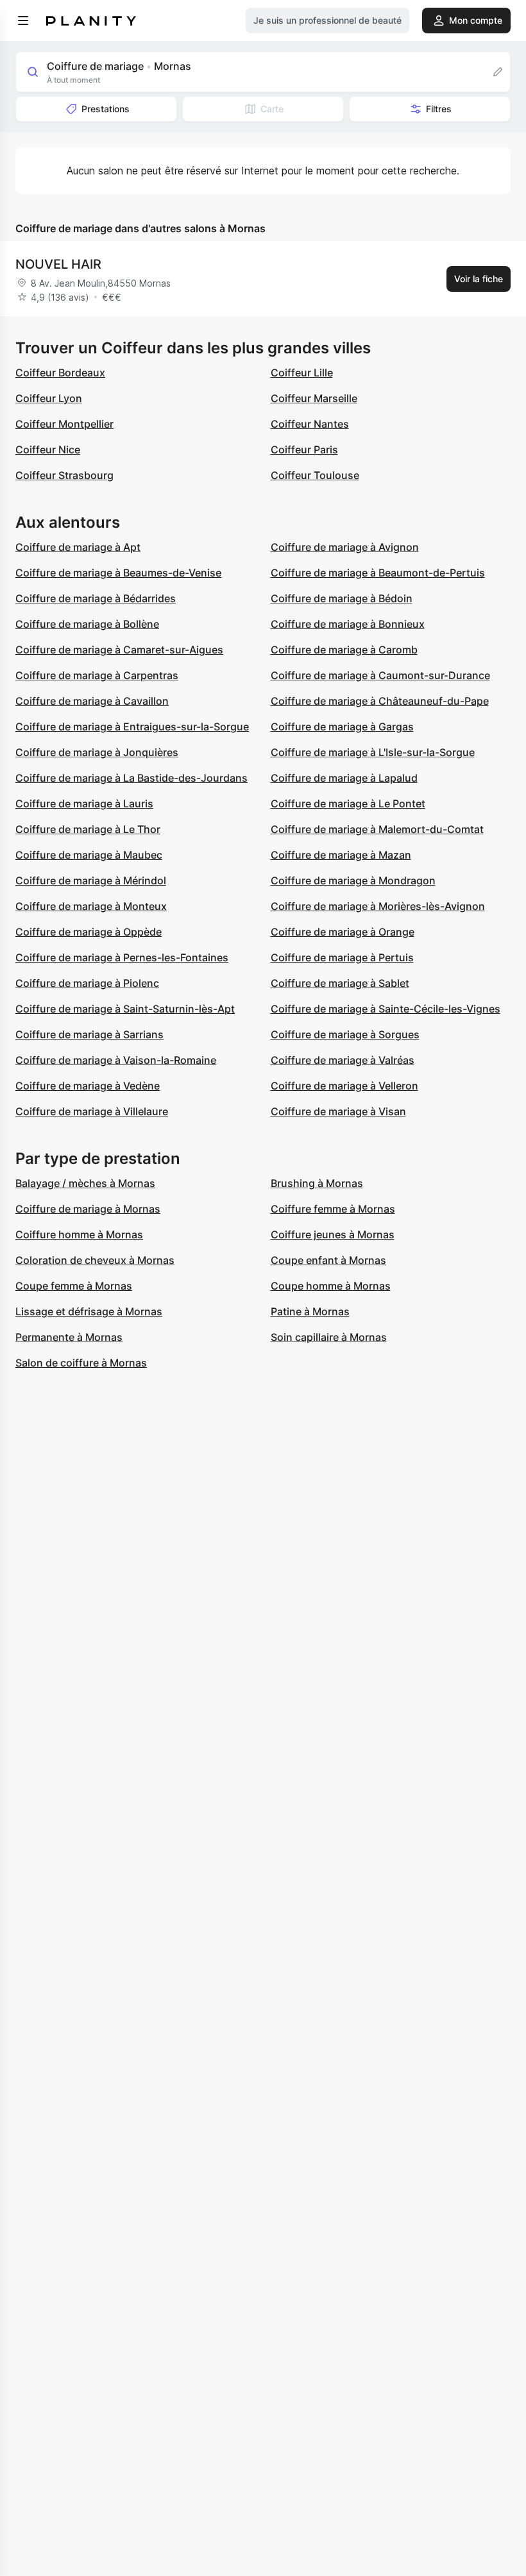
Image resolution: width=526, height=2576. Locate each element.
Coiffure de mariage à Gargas (342, 727)
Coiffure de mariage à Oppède (89, 932)
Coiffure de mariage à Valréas (343, 1060)
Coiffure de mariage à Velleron (344, 1086)
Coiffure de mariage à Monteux (91, 906)
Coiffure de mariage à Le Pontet (348, 804)
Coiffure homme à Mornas (79, 1234)
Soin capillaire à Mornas (329, 1337)
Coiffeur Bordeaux (60, 373)
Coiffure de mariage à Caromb (344, 650)
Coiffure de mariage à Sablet (340, 983)
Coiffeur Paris (304, 450)
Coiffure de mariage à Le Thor (88, 829)
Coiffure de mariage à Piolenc (87, 983)
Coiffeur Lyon (49, 398)
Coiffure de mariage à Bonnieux (348, 624)
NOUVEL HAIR (58, 264)
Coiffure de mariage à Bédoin (342, 598)
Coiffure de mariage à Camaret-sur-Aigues (119, 650)
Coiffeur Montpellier (64, 424)
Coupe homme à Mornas (331, 1286)
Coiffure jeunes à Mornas (333, 1234)
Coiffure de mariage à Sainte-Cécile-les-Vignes (386, 1009)
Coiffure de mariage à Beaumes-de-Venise (118, 573)
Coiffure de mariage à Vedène (88, 1086)
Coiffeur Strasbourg (64, 475)
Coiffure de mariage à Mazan (341, 855)
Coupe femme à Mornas (74, 1286)
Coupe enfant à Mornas (328, 1260)
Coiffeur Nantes (310, 424)
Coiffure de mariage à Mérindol (91, 880)
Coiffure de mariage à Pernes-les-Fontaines (122, 957)
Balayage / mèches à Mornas (85, 1183)
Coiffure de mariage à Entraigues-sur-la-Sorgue (132, 727)
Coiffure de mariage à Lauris (84, 804)
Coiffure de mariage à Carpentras (97, 675)
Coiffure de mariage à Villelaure (92, 1111)
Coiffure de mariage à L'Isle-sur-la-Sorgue (373, 752)
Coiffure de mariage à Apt (78, 547)
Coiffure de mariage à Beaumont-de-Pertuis (378, 573)
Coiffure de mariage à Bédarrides (96, 598)
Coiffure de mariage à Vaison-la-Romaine (116, 1060)
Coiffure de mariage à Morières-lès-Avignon (378, 906)
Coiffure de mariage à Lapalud (344, 778)
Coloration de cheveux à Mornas (95, 1260)
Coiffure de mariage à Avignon (345, 547)
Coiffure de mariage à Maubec (89, 855)
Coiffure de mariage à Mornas (88, 1209)
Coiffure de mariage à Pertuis (342, 957)
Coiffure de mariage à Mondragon (353, 880)
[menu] (23, 21)
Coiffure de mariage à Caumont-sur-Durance (380, 675)
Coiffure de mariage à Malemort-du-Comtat (377, 829)
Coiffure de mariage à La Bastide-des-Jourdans (131, 778)
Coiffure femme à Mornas (333, 1209)
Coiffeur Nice (48, 450)
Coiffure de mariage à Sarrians (89, 1034)
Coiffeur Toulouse (315, 475)
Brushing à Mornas (317, 1183)
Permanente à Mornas (69, 1337)
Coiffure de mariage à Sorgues (345, 1034)
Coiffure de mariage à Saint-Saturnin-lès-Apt (125, 1009)
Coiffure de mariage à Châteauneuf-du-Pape (380, 701)
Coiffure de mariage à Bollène (87, 624)
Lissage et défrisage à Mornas (89, 1311)
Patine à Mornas (310, 1311)
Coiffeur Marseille (314, 398)
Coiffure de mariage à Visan (338, 1111)
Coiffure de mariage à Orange (343, 932)
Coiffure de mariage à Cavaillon (92, 701)
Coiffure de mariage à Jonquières (97, 752)
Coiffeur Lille (302, 373)
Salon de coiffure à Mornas (81, 1363)
